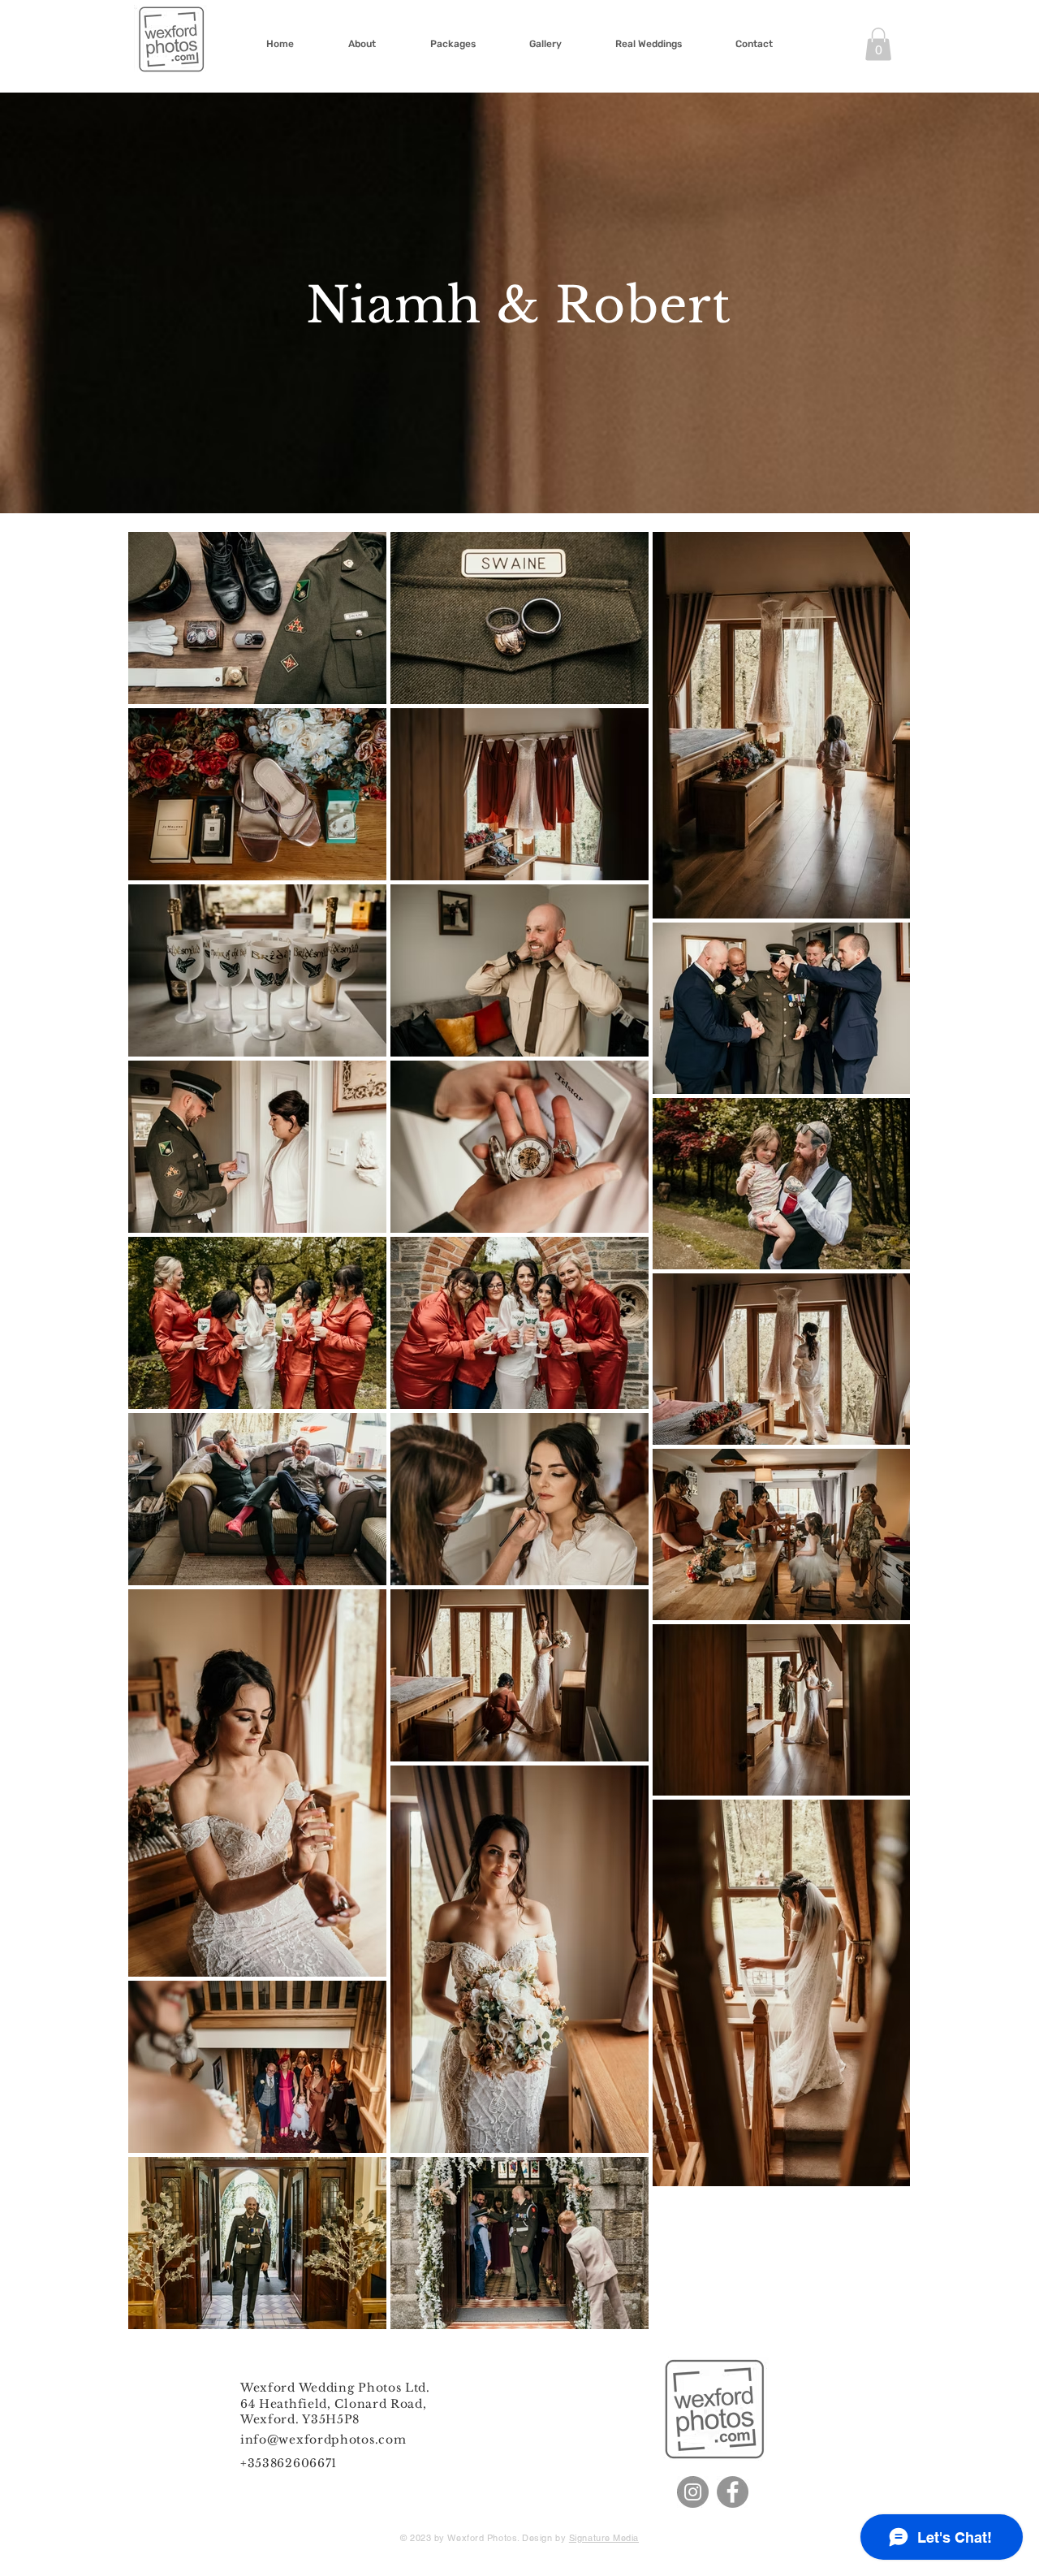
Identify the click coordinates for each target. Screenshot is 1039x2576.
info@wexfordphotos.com (323, 2440)
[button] (878, 44)
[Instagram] (693, 2492)
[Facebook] (733, 2492)
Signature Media (604, 2538)
